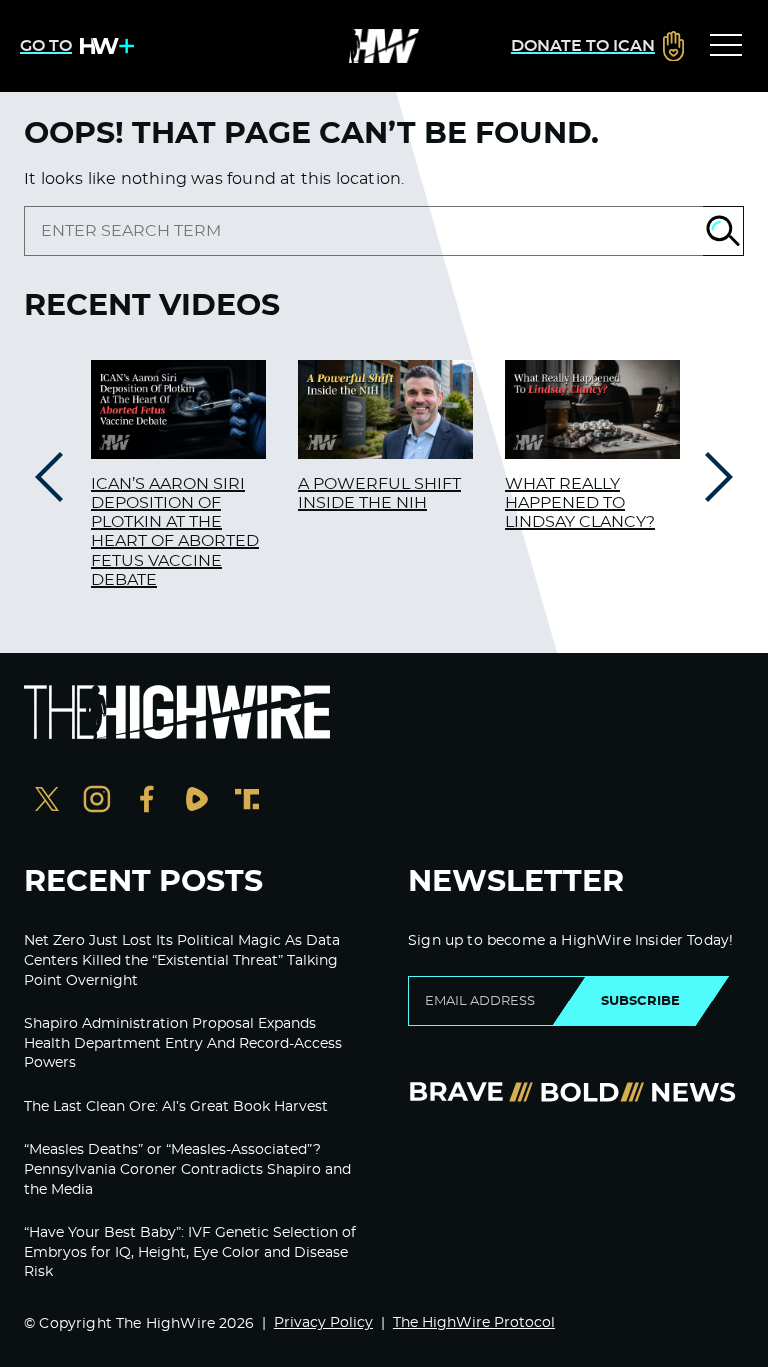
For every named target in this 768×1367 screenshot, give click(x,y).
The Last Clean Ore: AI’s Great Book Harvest (176, 1107)
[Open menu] (726, 46)
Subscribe (640, 1001)
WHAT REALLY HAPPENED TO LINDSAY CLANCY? (580, 503)
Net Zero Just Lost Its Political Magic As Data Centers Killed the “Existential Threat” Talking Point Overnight (182, 960)
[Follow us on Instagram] (97, 801)
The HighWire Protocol (474, 1323)
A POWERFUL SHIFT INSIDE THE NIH (379, 493)
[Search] (723, 231)
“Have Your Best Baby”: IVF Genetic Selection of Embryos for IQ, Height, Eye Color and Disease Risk (190, 1252)
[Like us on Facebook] (147, 801)
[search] (363, 231)
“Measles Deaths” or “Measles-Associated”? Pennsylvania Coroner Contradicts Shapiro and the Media (187, 1169)
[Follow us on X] (47, 801)
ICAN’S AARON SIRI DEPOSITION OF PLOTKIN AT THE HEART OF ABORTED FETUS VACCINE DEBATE (175, 532)
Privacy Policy (323, 1323)
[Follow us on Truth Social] (247, 801)
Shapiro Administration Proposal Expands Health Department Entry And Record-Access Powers (183, 1043)
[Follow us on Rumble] (197, 801)
